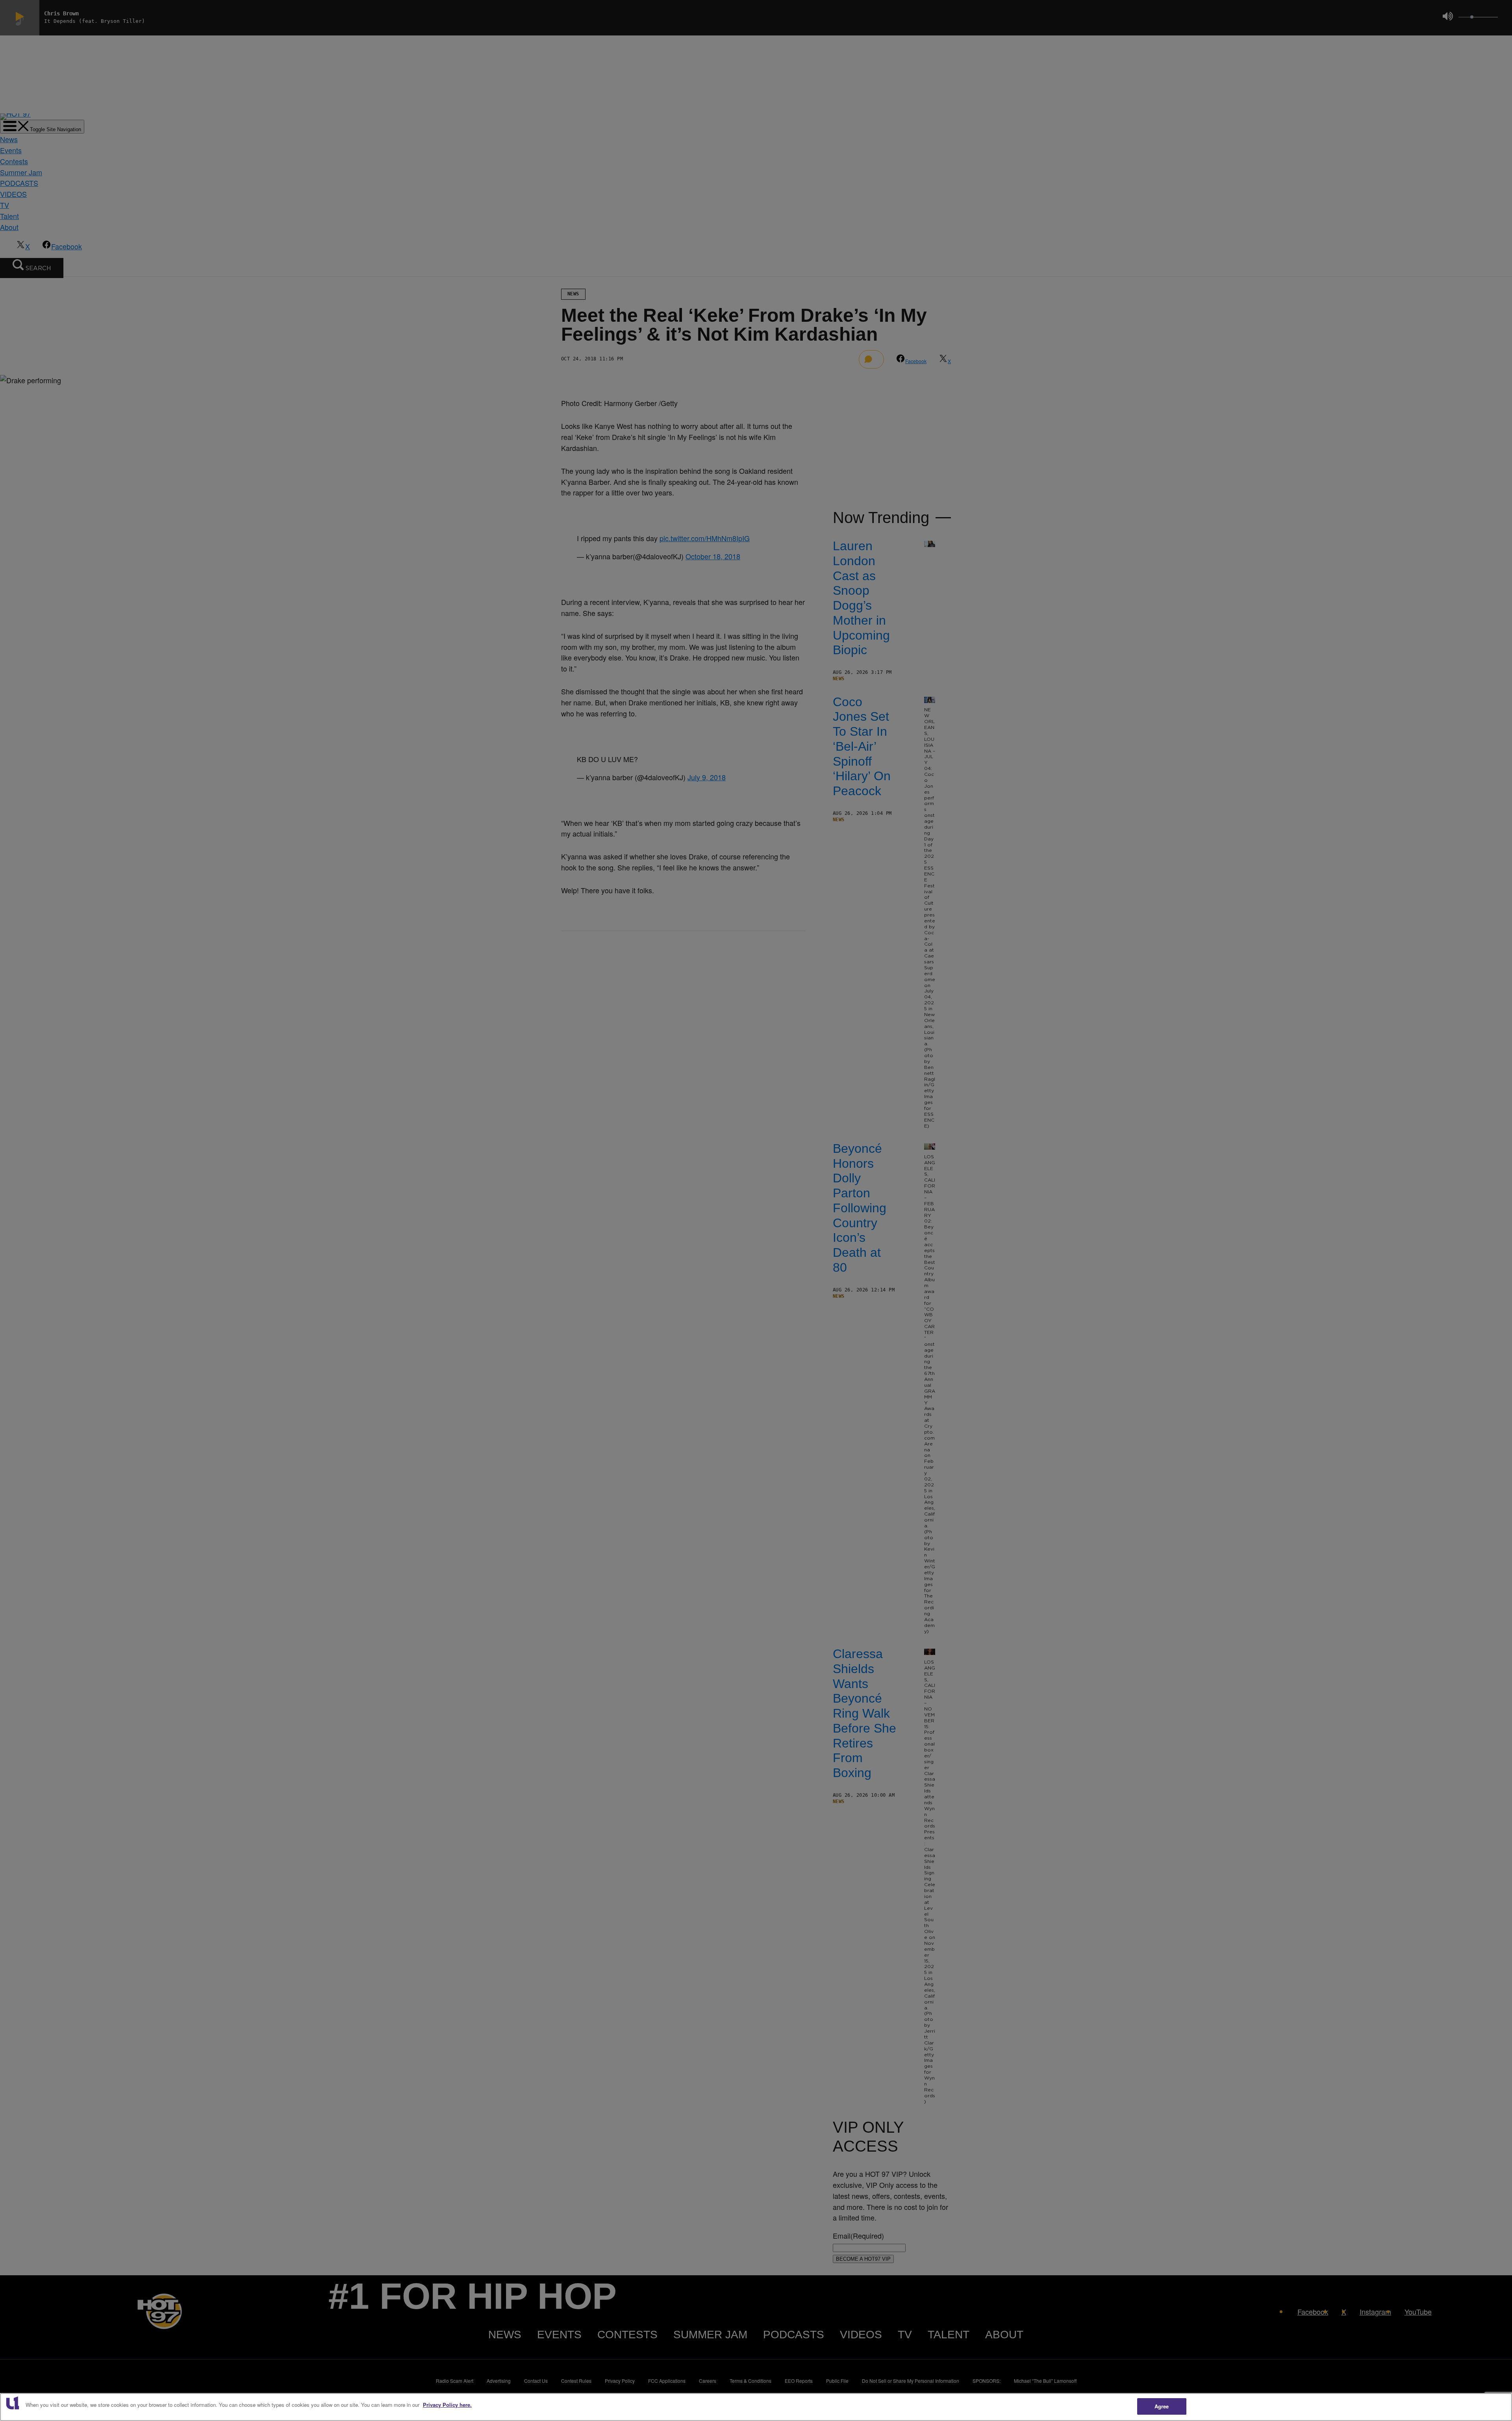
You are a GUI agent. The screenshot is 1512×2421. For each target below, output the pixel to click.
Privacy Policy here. (447, 2405)
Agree (1162, 2406)
